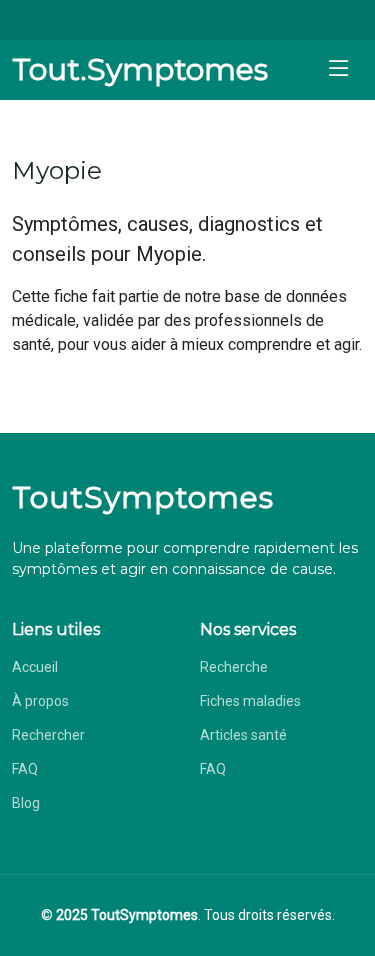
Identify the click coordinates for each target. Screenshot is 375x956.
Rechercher (48, 735)
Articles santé (243, 735)
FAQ (25, 769)
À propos (40, 701)
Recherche (234, 667)
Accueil (35, 667)
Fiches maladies (250, 701)
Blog (26, 803)
